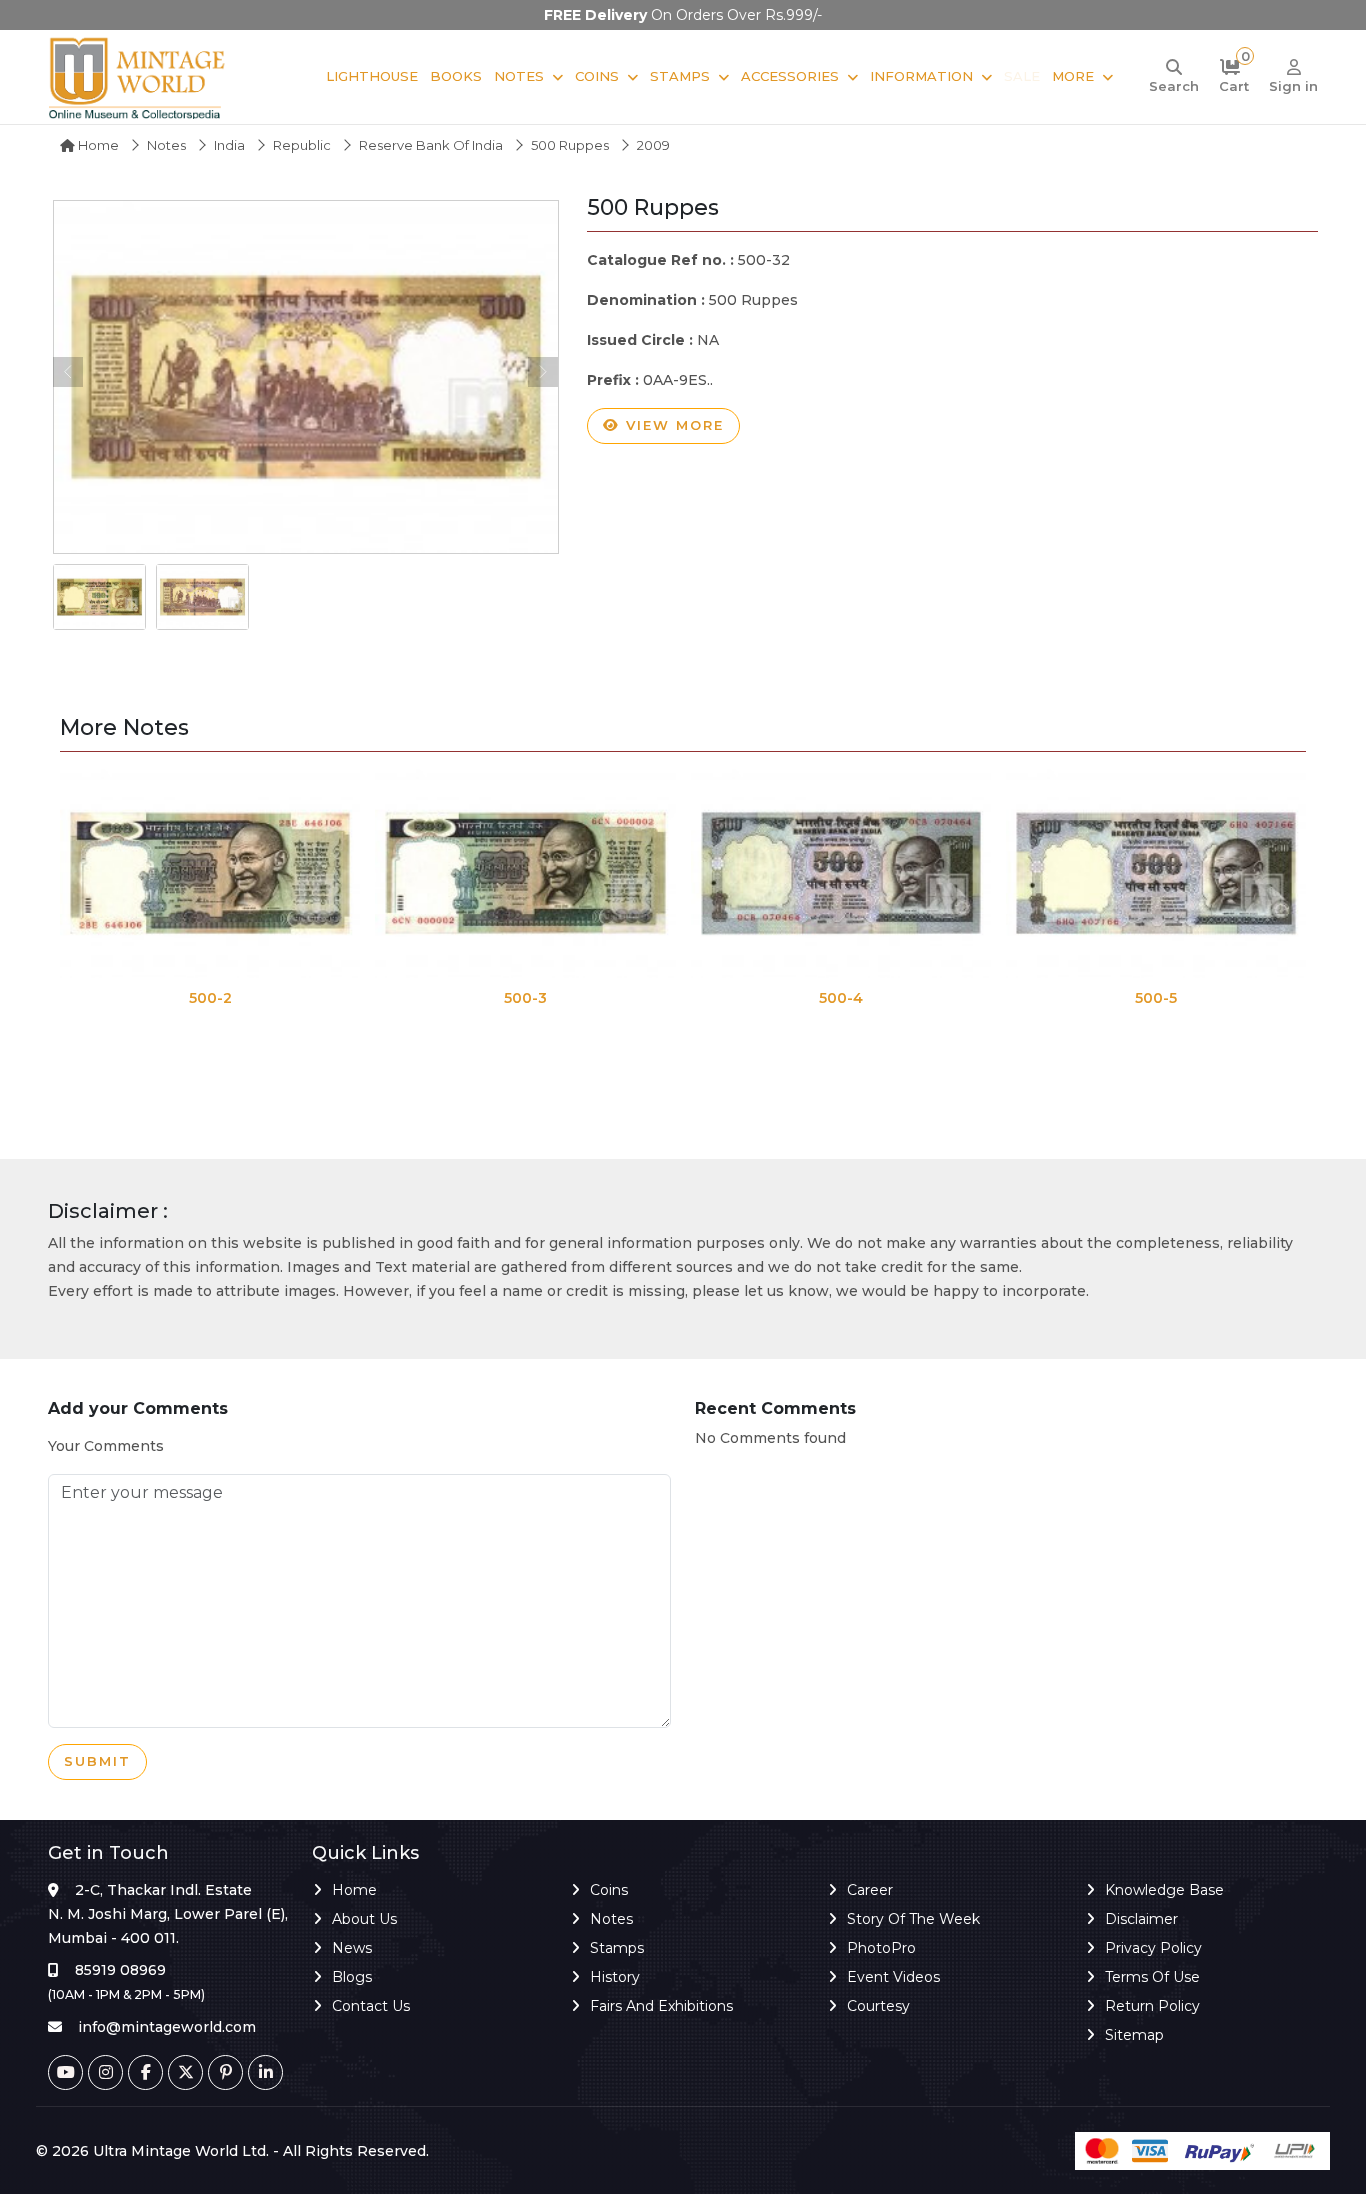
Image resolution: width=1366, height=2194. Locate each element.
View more (672, 425)
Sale (1022, 76)
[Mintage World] (138, 77)
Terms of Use (1152, 1977)
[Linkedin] (265, 2072)
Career (870, 1890)
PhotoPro (881, 1948)
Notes (519, 76)
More (1073, 76)
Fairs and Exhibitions (661, 2006)
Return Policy (1152, 2006)
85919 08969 (120, 1970)
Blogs (352, 1977)
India (229, 145)
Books (456, 76)
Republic (302, 145)
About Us (364, 1919)
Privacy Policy (1153, 1948)
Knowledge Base (1164, 1890)
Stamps (680, 76)
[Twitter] (185, 2072)
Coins (597, 76)
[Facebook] (145, 2072)
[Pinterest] (225, 2072)
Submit (97, 1761)
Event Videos (893, 1977)
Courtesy (878, 2006)
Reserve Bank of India (431, 145)
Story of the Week (913, 1919)
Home (97, 145)
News (352, 1948)
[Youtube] (65, 2072)
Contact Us (371, 2006)
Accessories (790, 76)
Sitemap (1134, 2035)
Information (921, 76)
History (615, 1977)
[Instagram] (105, 2072)
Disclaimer (1141, 1919)
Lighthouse (372, 76)
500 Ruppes (570, 145)
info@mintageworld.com (167, 2027)
